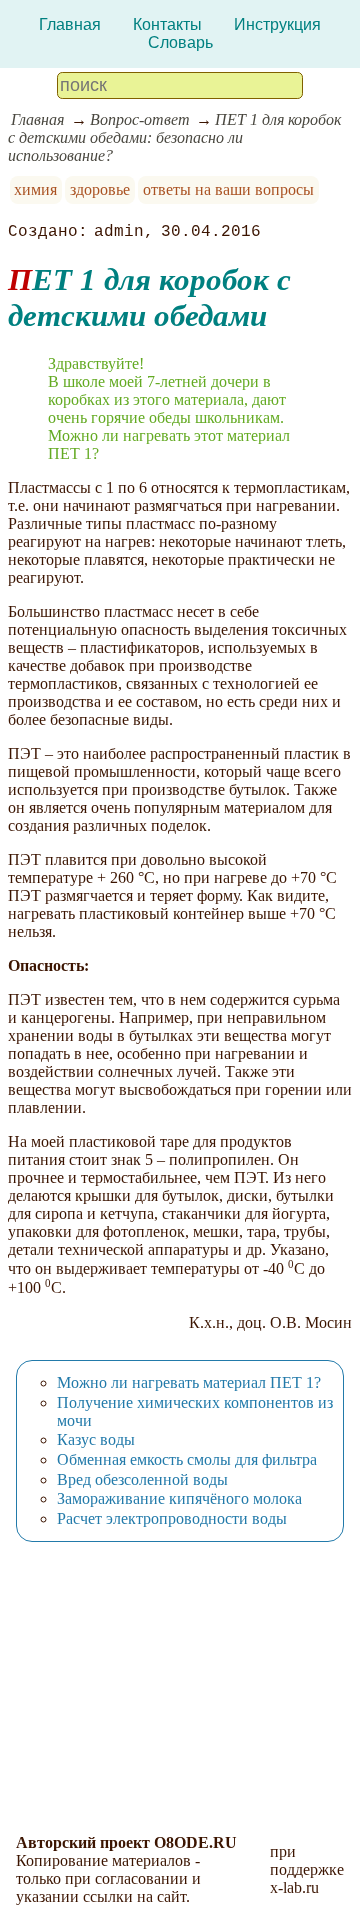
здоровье (100, 189)
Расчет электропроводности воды (172, 1518)
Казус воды (96, 1439)
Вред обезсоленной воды (142, 1479)
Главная (70, 24)
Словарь (180, 42)
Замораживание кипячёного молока (179, 1498)
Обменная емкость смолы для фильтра (187, 1459)
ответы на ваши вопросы (228, 189)
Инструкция (277, 24)
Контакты (167, 24)
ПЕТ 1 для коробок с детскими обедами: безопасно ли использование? (174, 137)
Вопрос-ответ (140, 119)
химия (35, 189)
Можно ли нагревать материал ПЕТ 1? (189, 1382)
